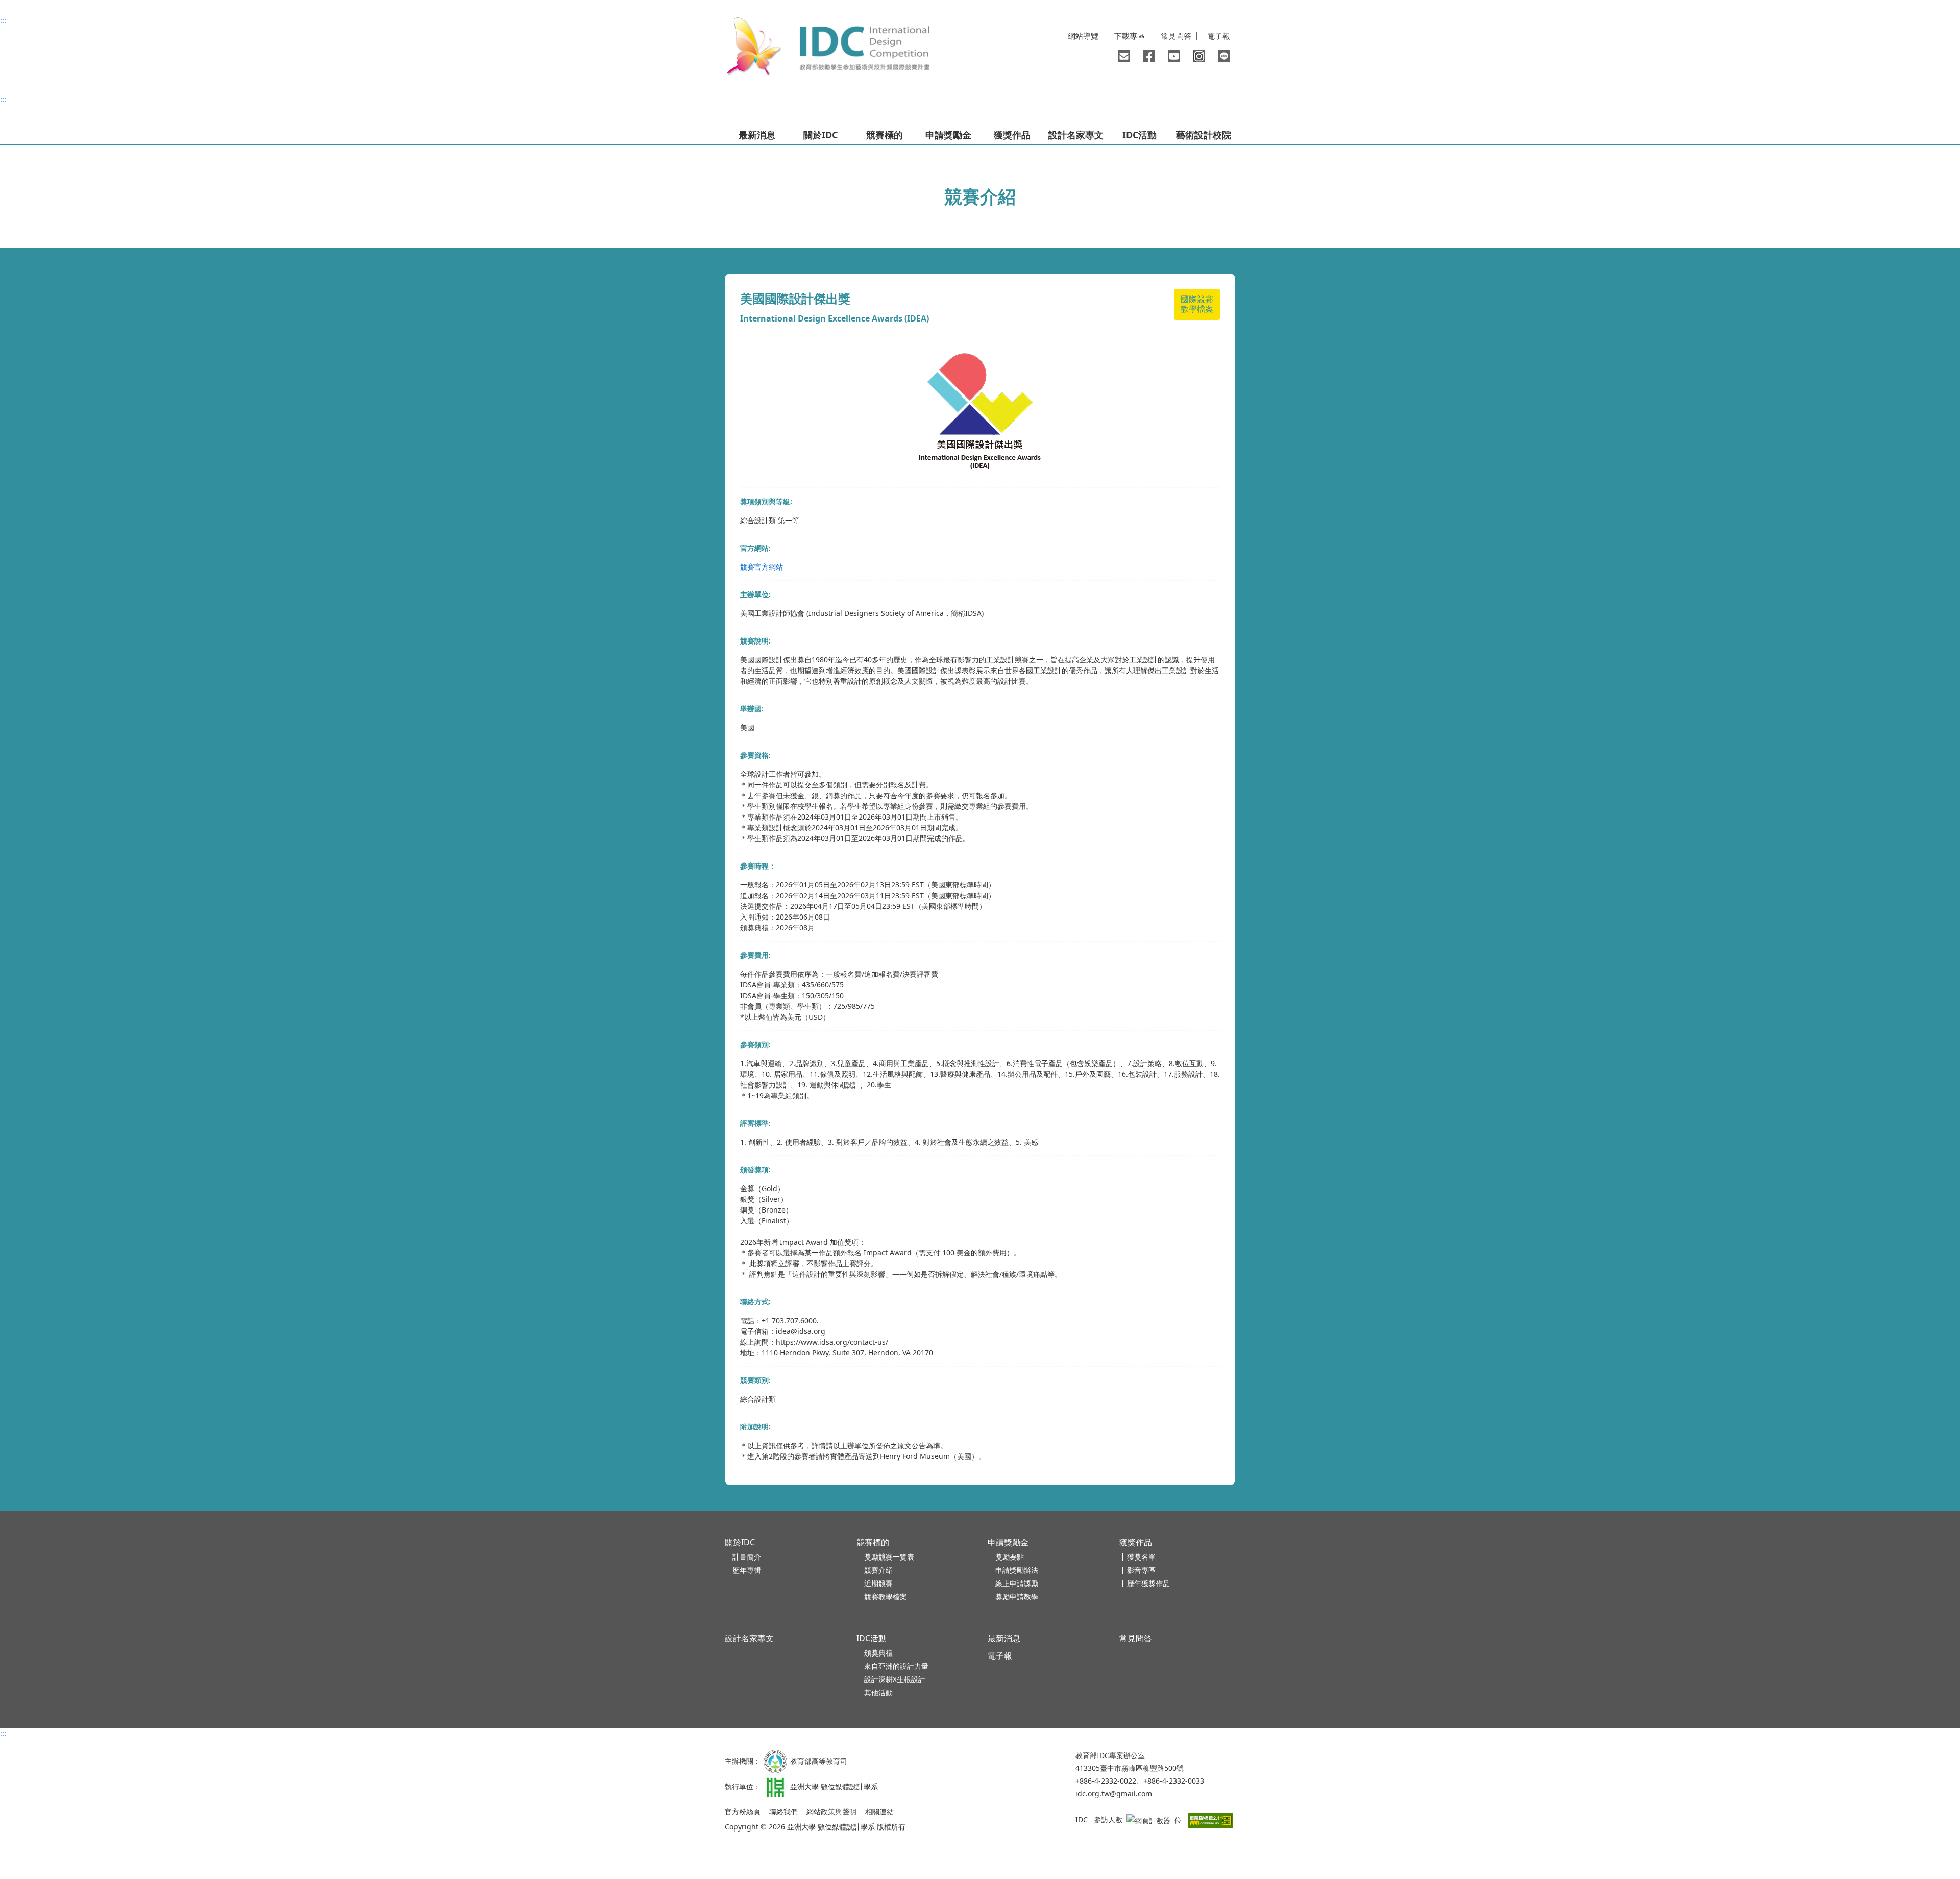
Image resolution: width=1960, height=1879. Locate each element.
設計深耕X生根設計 (895, 1679)
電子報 (1219, 36)
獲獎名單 (1141, 1557)
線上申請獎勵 (1017, 1583)
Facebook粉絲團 (1149, 56)
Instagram (1199, 56)
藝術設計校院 (1204, 135)
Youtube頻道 (1174, 56)
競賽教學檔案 (886, 1597)
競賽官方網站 (762, 567)
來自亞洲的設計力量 (896, 1666)
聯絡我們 (1124, 56)
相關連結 (879, 1811)
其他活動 (878, 1692)
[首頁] (827, 47)
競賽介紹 (878, 1570)
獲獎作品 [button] (1012, 135)
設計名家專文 (1076, 135)
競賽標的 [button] (885, 135)
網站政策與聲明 (831, 1811)
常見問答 (1176, 36)
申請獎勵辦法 (1017, 1570)
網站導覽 (1083, 36)
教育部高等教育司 (819, 1760)
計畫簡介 (747, 1557)
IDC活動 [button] (1140, 135)
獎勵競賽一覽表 (889, 1557)
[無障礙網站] (1210, 1820)
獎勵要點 (1010, 1557)
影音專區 (1141, 1570)
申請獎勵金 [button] (948, 135)
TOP (1892, 1797)
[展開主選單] (739, 115)
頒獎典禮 (878, 1653)
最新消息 (757, 135)
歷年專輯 (747, 1570)
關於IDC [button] (820, 135)
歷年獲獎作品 (1148, 1583)
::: (3, 21)
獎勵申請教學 (1017, 1597)
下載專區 (1130, 36)
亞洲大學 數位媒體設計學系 (834, 1786)
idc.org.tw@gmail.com (1114, 1794)
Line (1224, 56)
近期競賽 (878, 1583)
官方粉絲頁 (743, 1811)
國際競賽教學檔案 (1197, 304)
